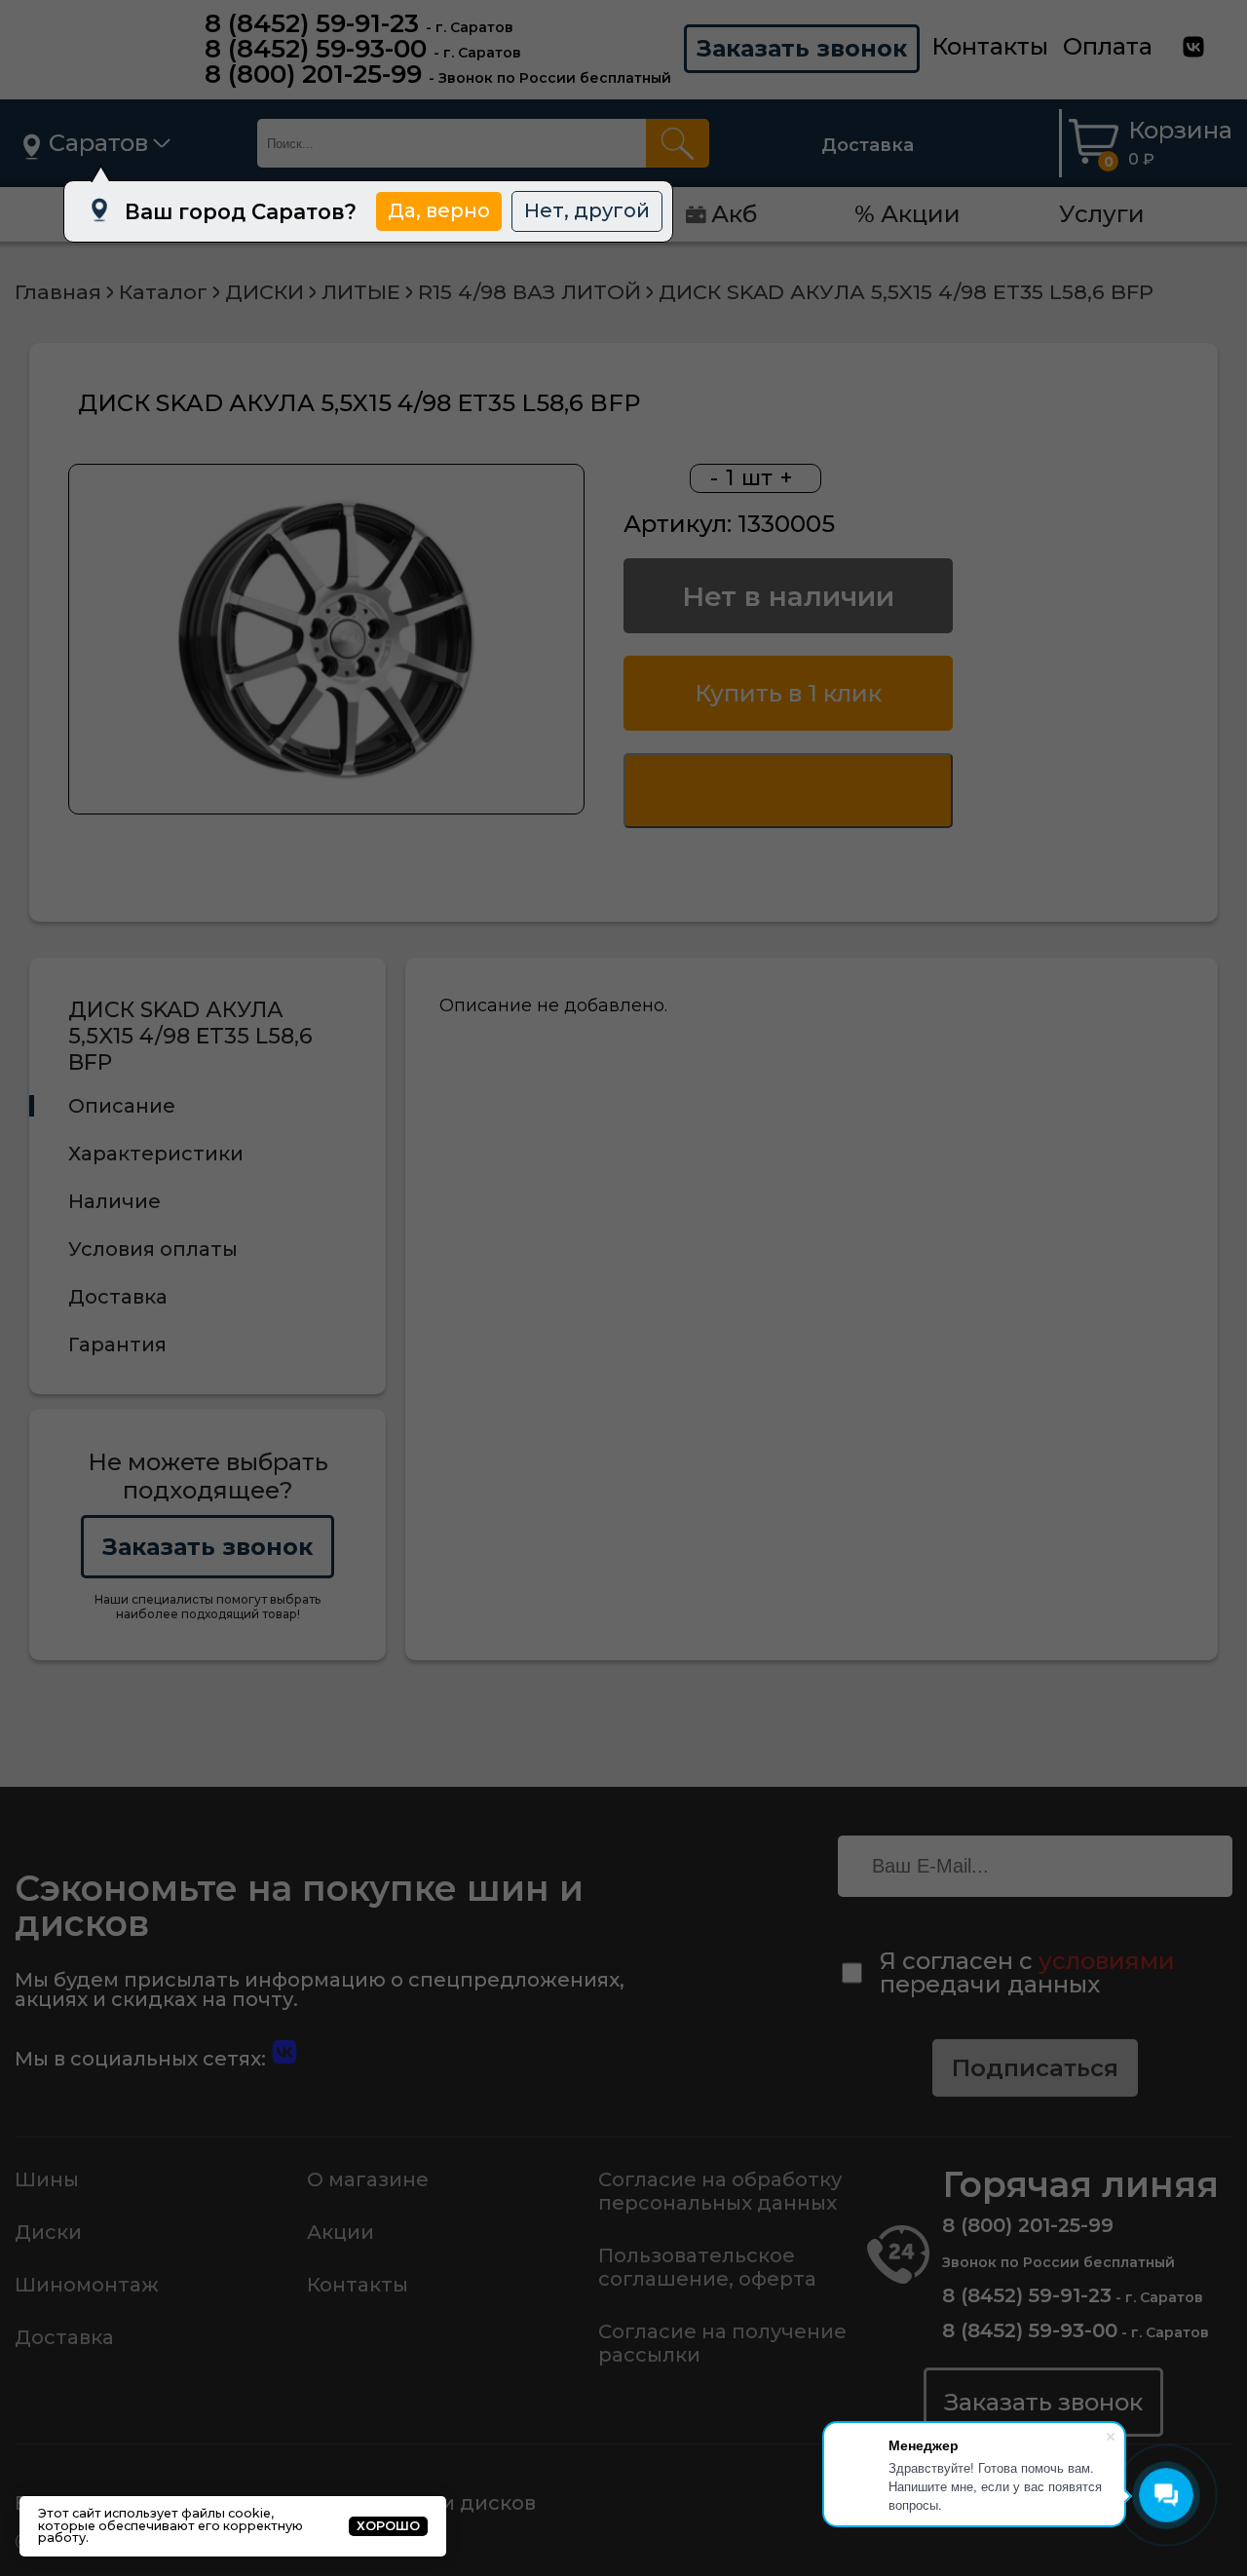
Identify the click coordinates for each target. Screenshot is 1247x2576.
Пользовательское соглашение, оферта (707, 2267)
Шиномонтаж (87, 2285)
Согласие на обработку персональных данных (720, 2191)
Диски (48, 2232)
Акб (734, 214)
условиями (1107, 1961)
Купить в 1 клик (788, 693)
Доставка (868, 145)
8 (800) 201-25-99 (313, 74)
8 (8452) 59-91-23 (312, 23)
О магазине (368, 2179)
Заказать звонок (802, 48)
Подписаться (1035, 2068)
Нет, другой (587, 210)
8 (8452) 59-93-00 (316, 49)
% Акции (907, 214)
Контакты (990, 46)
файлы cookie (226, 2513)
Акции (340, 2232)
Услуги (1102, 214)
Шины (47, 2179)
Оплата (1108, 46)
